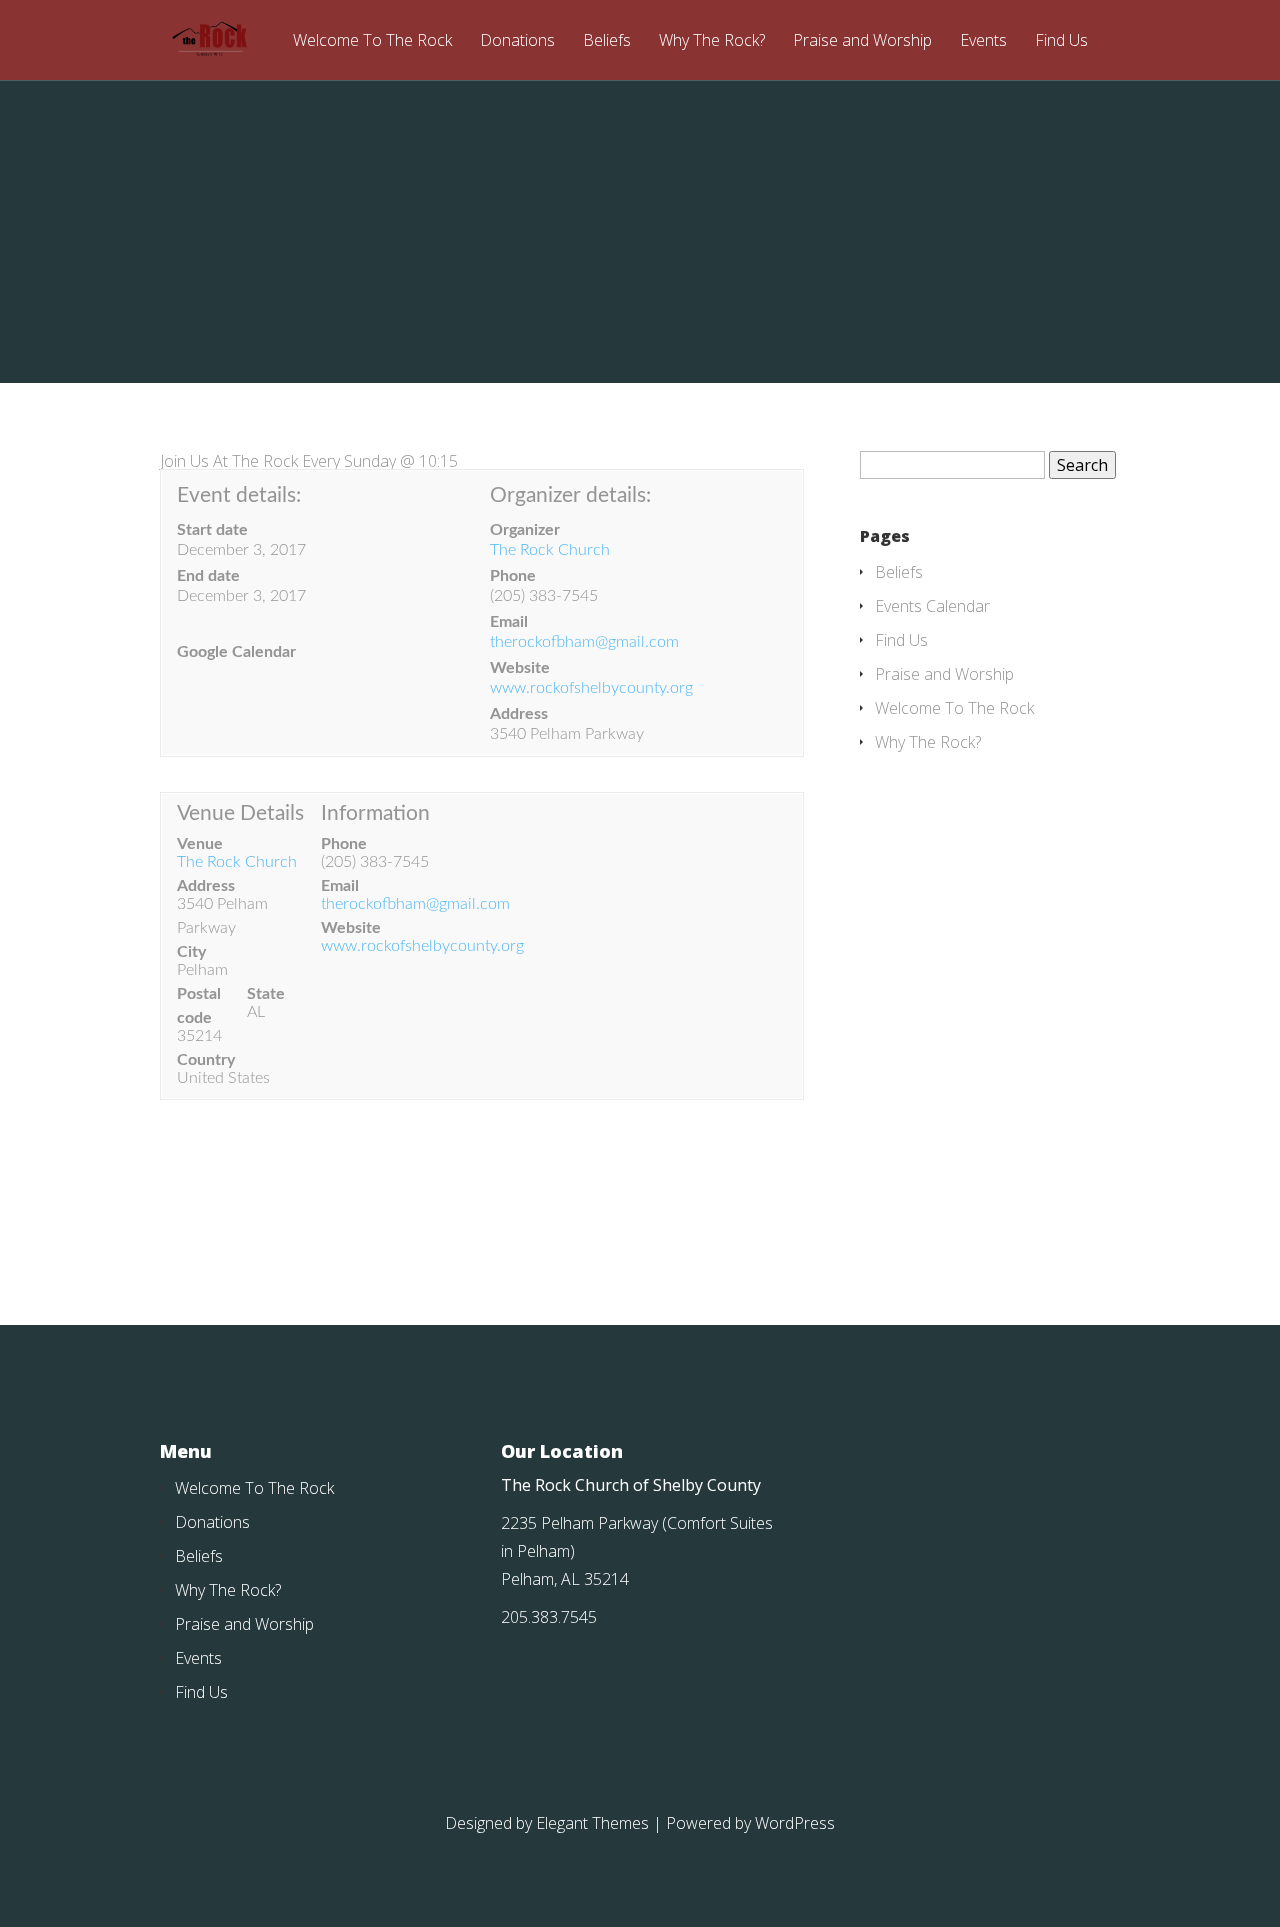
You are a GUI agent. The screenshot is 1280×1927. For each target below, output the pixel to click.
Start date (212, 530)
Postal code (199, 1006)
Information (375, 813)
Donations (517, 41)
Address (519, 714)
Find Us (1061, 41)
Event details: (239, 495)
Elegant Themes (592, 1823)
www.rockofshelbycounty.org (591, 688)
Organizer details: (570, 495)
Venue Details (240, 813)
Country (206, 1060)
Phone (513, 576)
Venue (200, 844)
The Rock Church (550, 550)
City (191, 952)
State (266, 994)
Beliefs (607, 41)
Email (509, 622)
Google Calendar (236, 652)
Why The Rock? (712, 41)
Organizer (525, 530)
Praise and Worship (862, 41)
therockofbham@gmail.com (584, 642)
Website (520, 668)
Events (983, 41)
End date (208, 576)
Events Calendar (932, 606)
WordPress (795, 1823)
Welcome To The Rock (372, 41)
